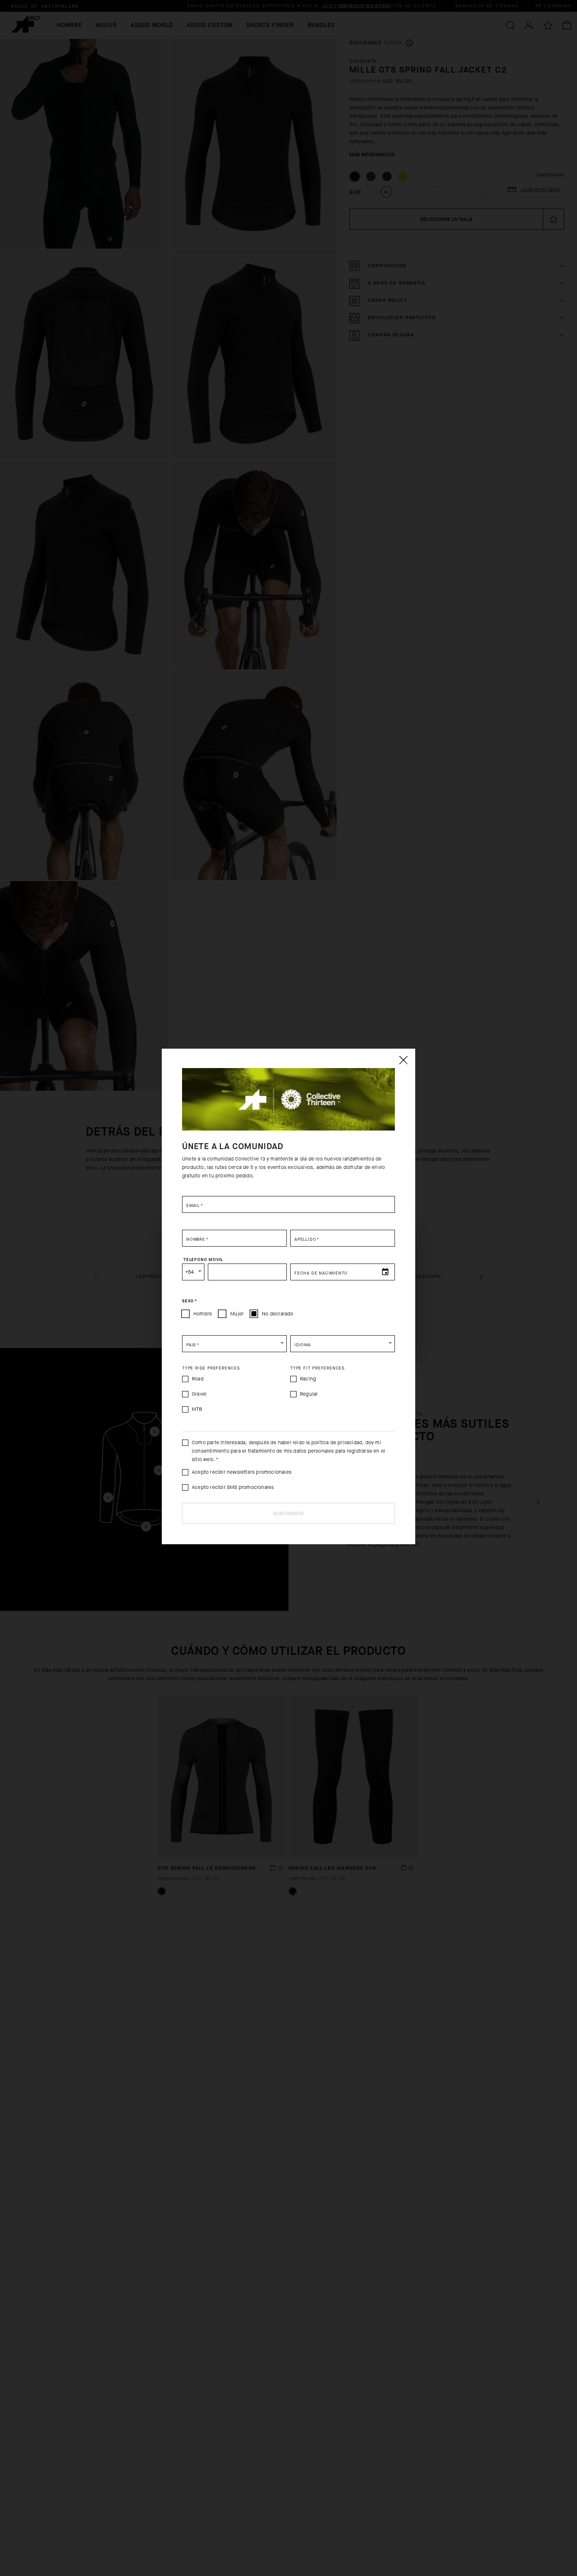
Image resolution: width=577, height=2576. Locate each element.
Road (198, 1379)
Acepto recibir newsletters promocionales (242, 1472)
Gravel (199, 1394)
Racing (308, 1379)
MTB (197, 1409)
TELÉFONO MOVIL (203, 1259)
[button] (234, 1344)
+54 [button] (189, 1272)
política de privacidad (337, 1443)
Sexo (190, 1301)
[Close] (403, 1060)
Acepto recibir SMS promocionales (233, 1487)
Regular (309, 1394)
